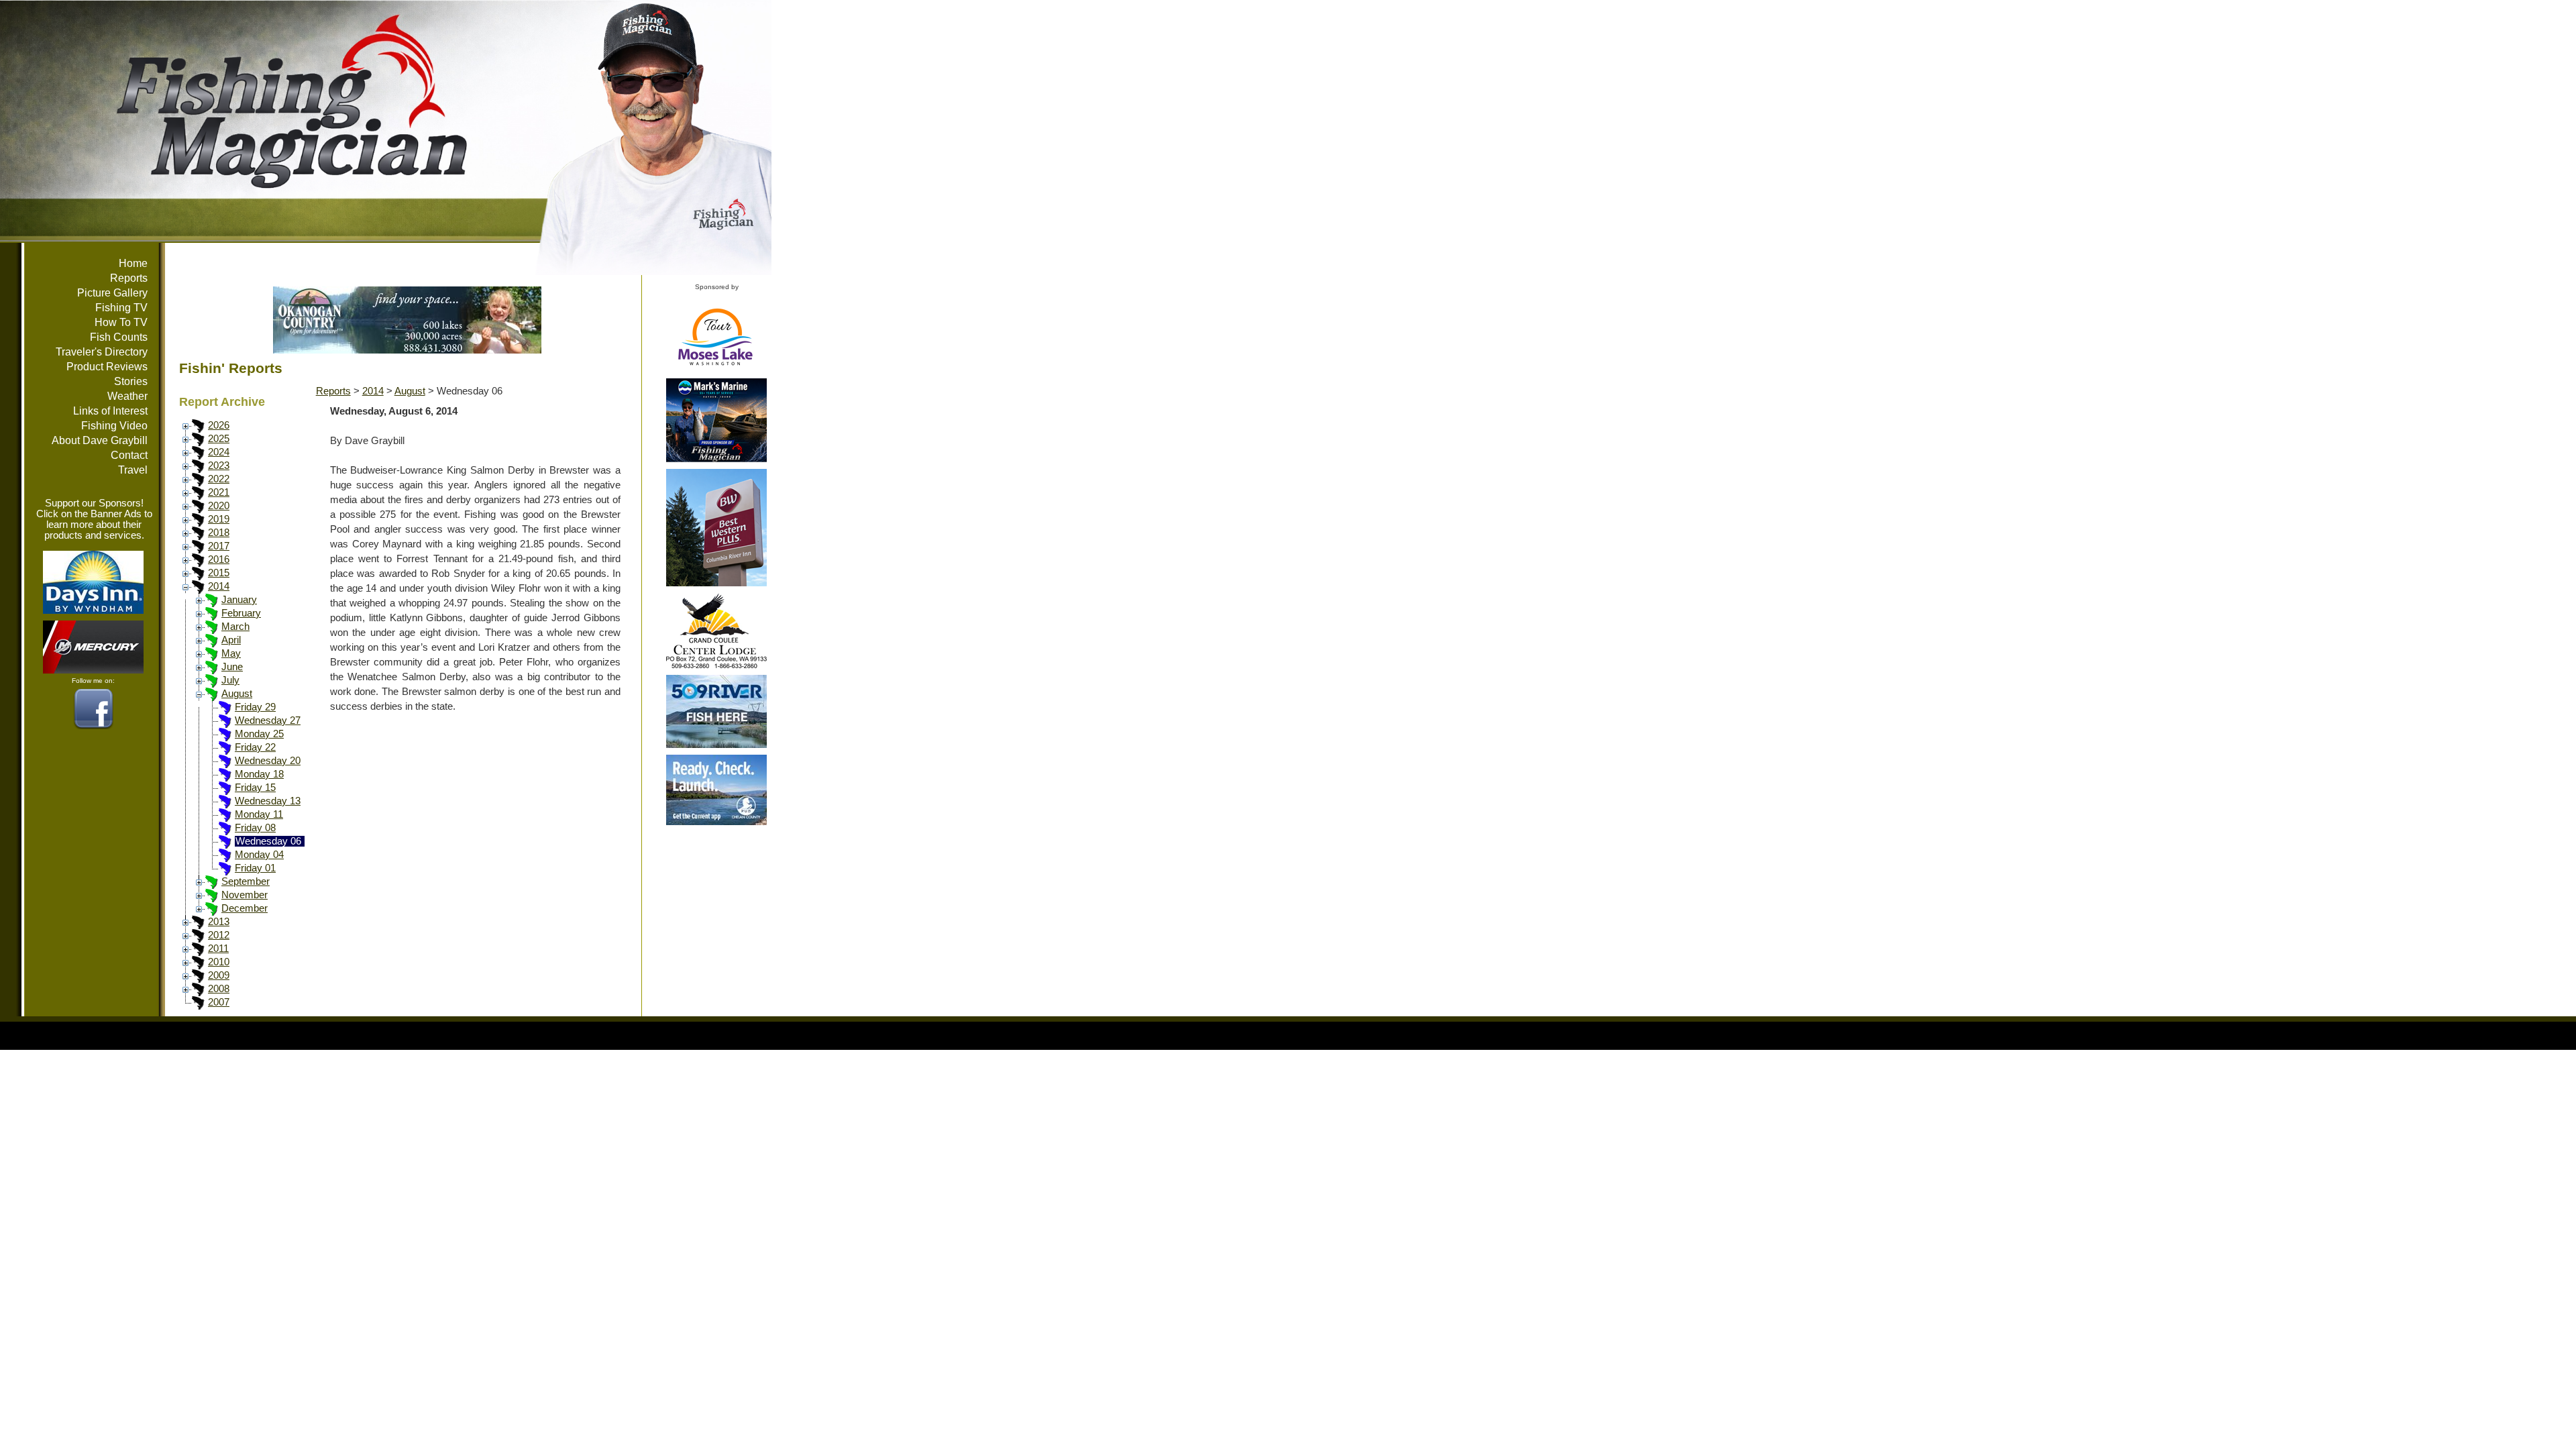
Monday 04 (259, 855)
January (239, 600)
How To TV (121, 322)
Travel (133, 470)
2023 (219, 466)
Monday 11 (259, 814)
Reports (129, 278)
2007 (219, 1002)
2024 (219, 452)
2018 (219, 533)
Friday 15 (255, 788)
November (245, 895)
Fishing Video (114, 426)
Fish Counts (119, 337)
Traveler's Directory (102, 352)
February (241, 613)
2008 (219, 989)
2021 (219, 492)
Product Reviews (107, 367)
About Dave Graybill (100, 440)
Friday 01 (255, 868)
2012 (219, 935)
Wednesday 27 (268, 720)
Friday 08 (255, 828)
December (245, 908)
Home (133, 263)
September (246, 881)
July (230, 680)
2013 (219, 922)
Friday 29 (255, 707)
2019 (219, 519)
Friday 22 (255, 747)
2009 (219, 975)
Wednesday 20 (268, 761)
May (231, 653)
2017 (219, 546)
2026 (219, 425)
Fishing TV (121, 308)
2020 (219, 506)
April (231, 640)
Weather (127, 396)
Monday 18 (259, 774)
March (235, 627)
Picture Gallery (112, 293)
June (232, 667)
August (237, 694)
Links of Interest (110, 411)
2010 (219, 962)
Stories (131, 381)
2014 (219, 586)
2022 (219, 479)
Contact (129, 455)
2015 (219, 573)
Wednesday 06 (268, 841)
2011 (218, 949)
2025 (219, 439)
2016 (219, 559)
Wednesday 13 (268, 801)
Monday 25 (259, 734)
